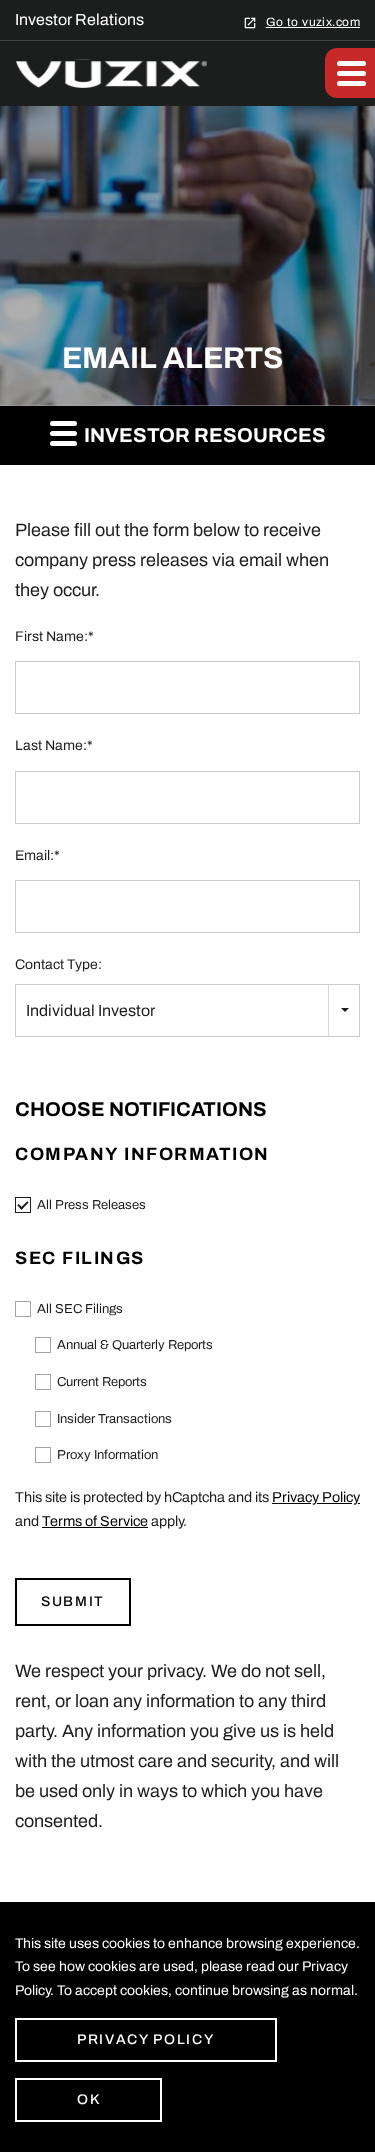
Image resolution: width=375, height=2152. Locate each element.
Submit (73, 1601)
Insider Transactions (114, 1419)
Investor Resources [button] (203, 435)
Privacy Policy (316, 1497)
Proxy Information (107, 1455)
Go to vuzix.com (313, 21)
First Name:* (54, 636)
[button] (350, 73)
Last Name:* (54, 745)
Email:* (37, 855)
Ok (88, 2099)
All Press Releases (91, 1205)
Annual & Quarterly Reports (135, 1345)
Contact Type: (58, 964)
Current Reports (102, 1382)
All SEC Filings (80, 1309)
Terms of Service (95, 1521)
